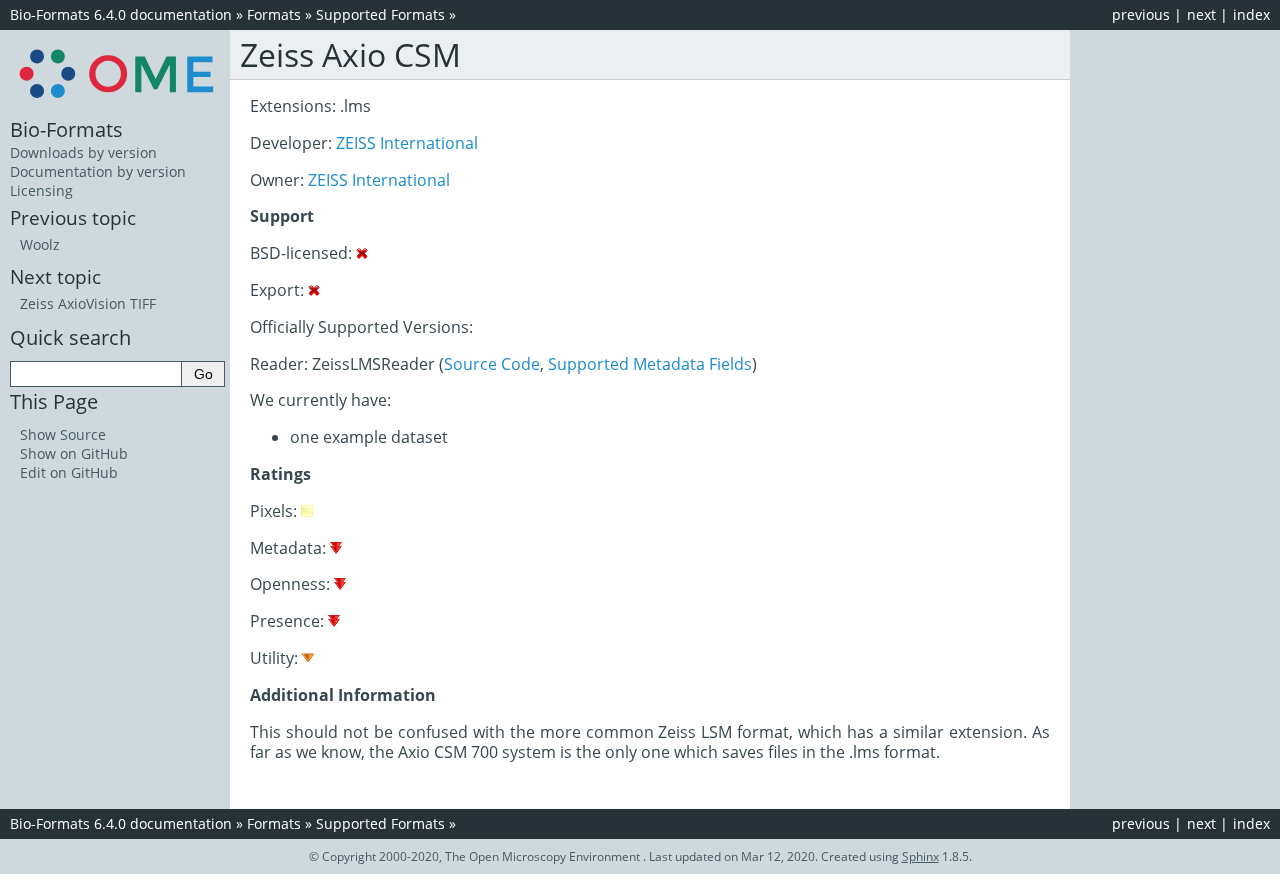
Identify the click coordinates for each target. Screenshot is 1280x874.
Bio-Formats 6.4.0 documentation (121, 14)
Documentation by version (98, 171)
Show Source (63, 434)
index (1251, 14)
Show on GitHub (74, 453)
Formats (274, 14)
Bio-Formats (66, 129)
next (1201, 14)
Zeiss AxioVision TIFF (88, 303)
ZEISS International (407, 143)
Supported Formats (380, 14)
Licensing (41, 190)
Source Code (492, 364)
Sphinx (920, 856)
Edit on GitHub (69, 472)
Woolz (40, 244)
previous (1141, 14)
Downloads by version (83, 152)
